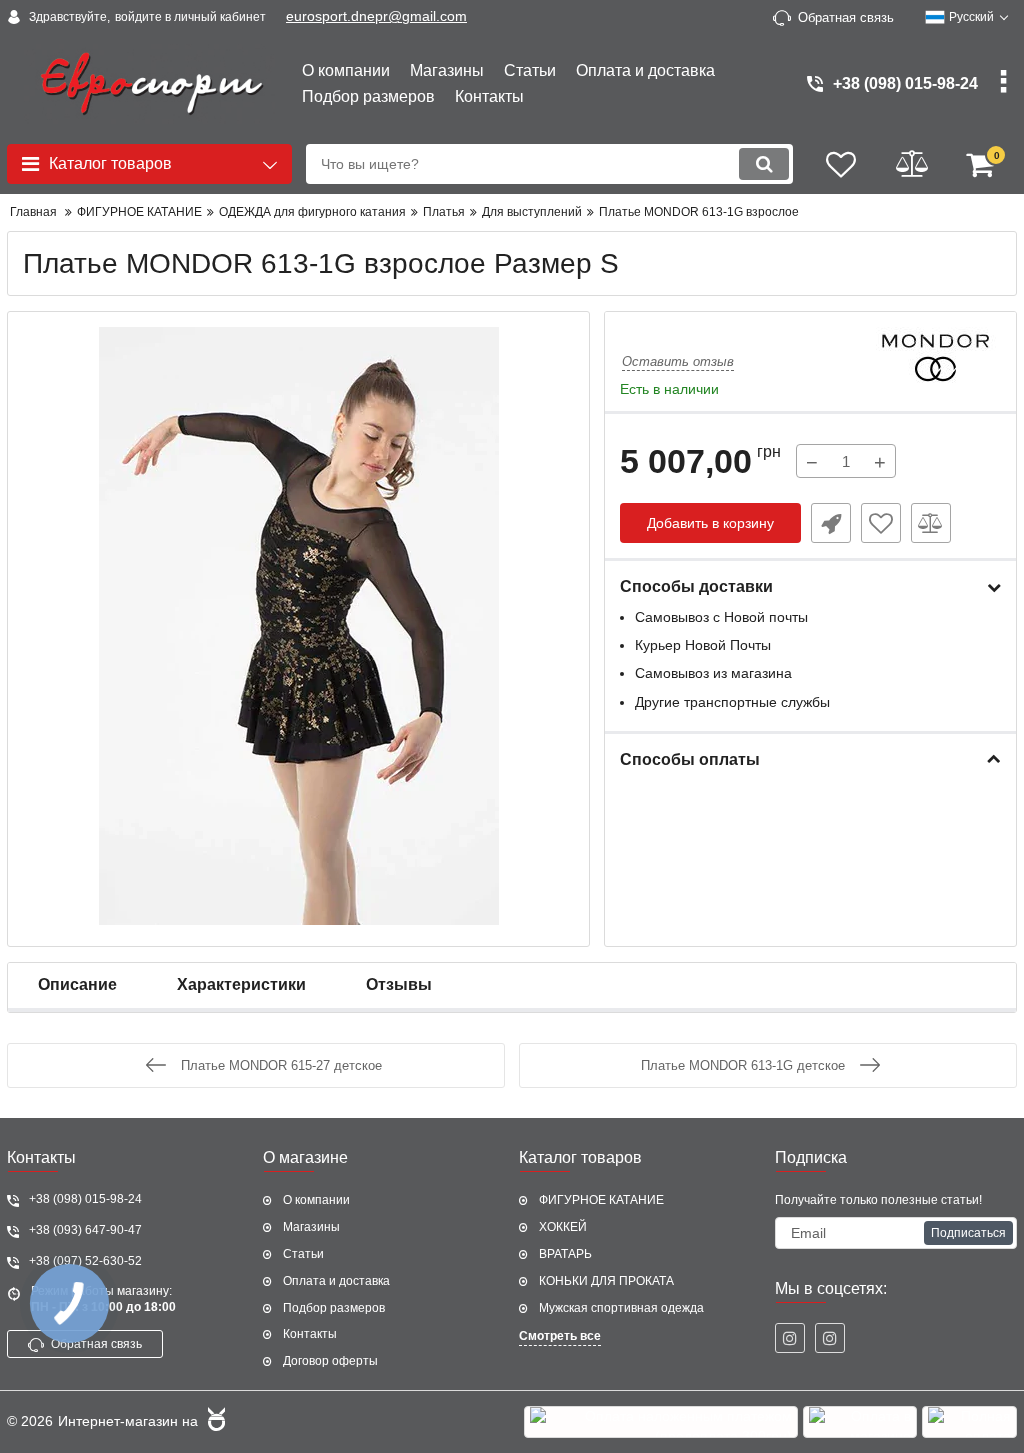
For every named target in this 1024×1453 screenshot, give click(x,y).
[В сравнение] (931, 523)
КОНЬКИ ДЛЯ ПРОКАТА (606, 1281)
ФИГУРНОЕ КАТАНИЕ (601, 1200)
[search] (764, 164)
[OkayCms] (214, 1422)
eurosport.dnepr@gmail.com (376, 16)
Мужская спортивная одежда (621, 1308)
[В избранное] (881, 523)
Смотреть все (560, 1336)
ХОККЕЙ (563, 1227)
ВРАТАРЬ (565, 1254)
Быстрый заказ (831, 523)
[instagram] (790, 1338)
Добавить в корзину (710, 523)
